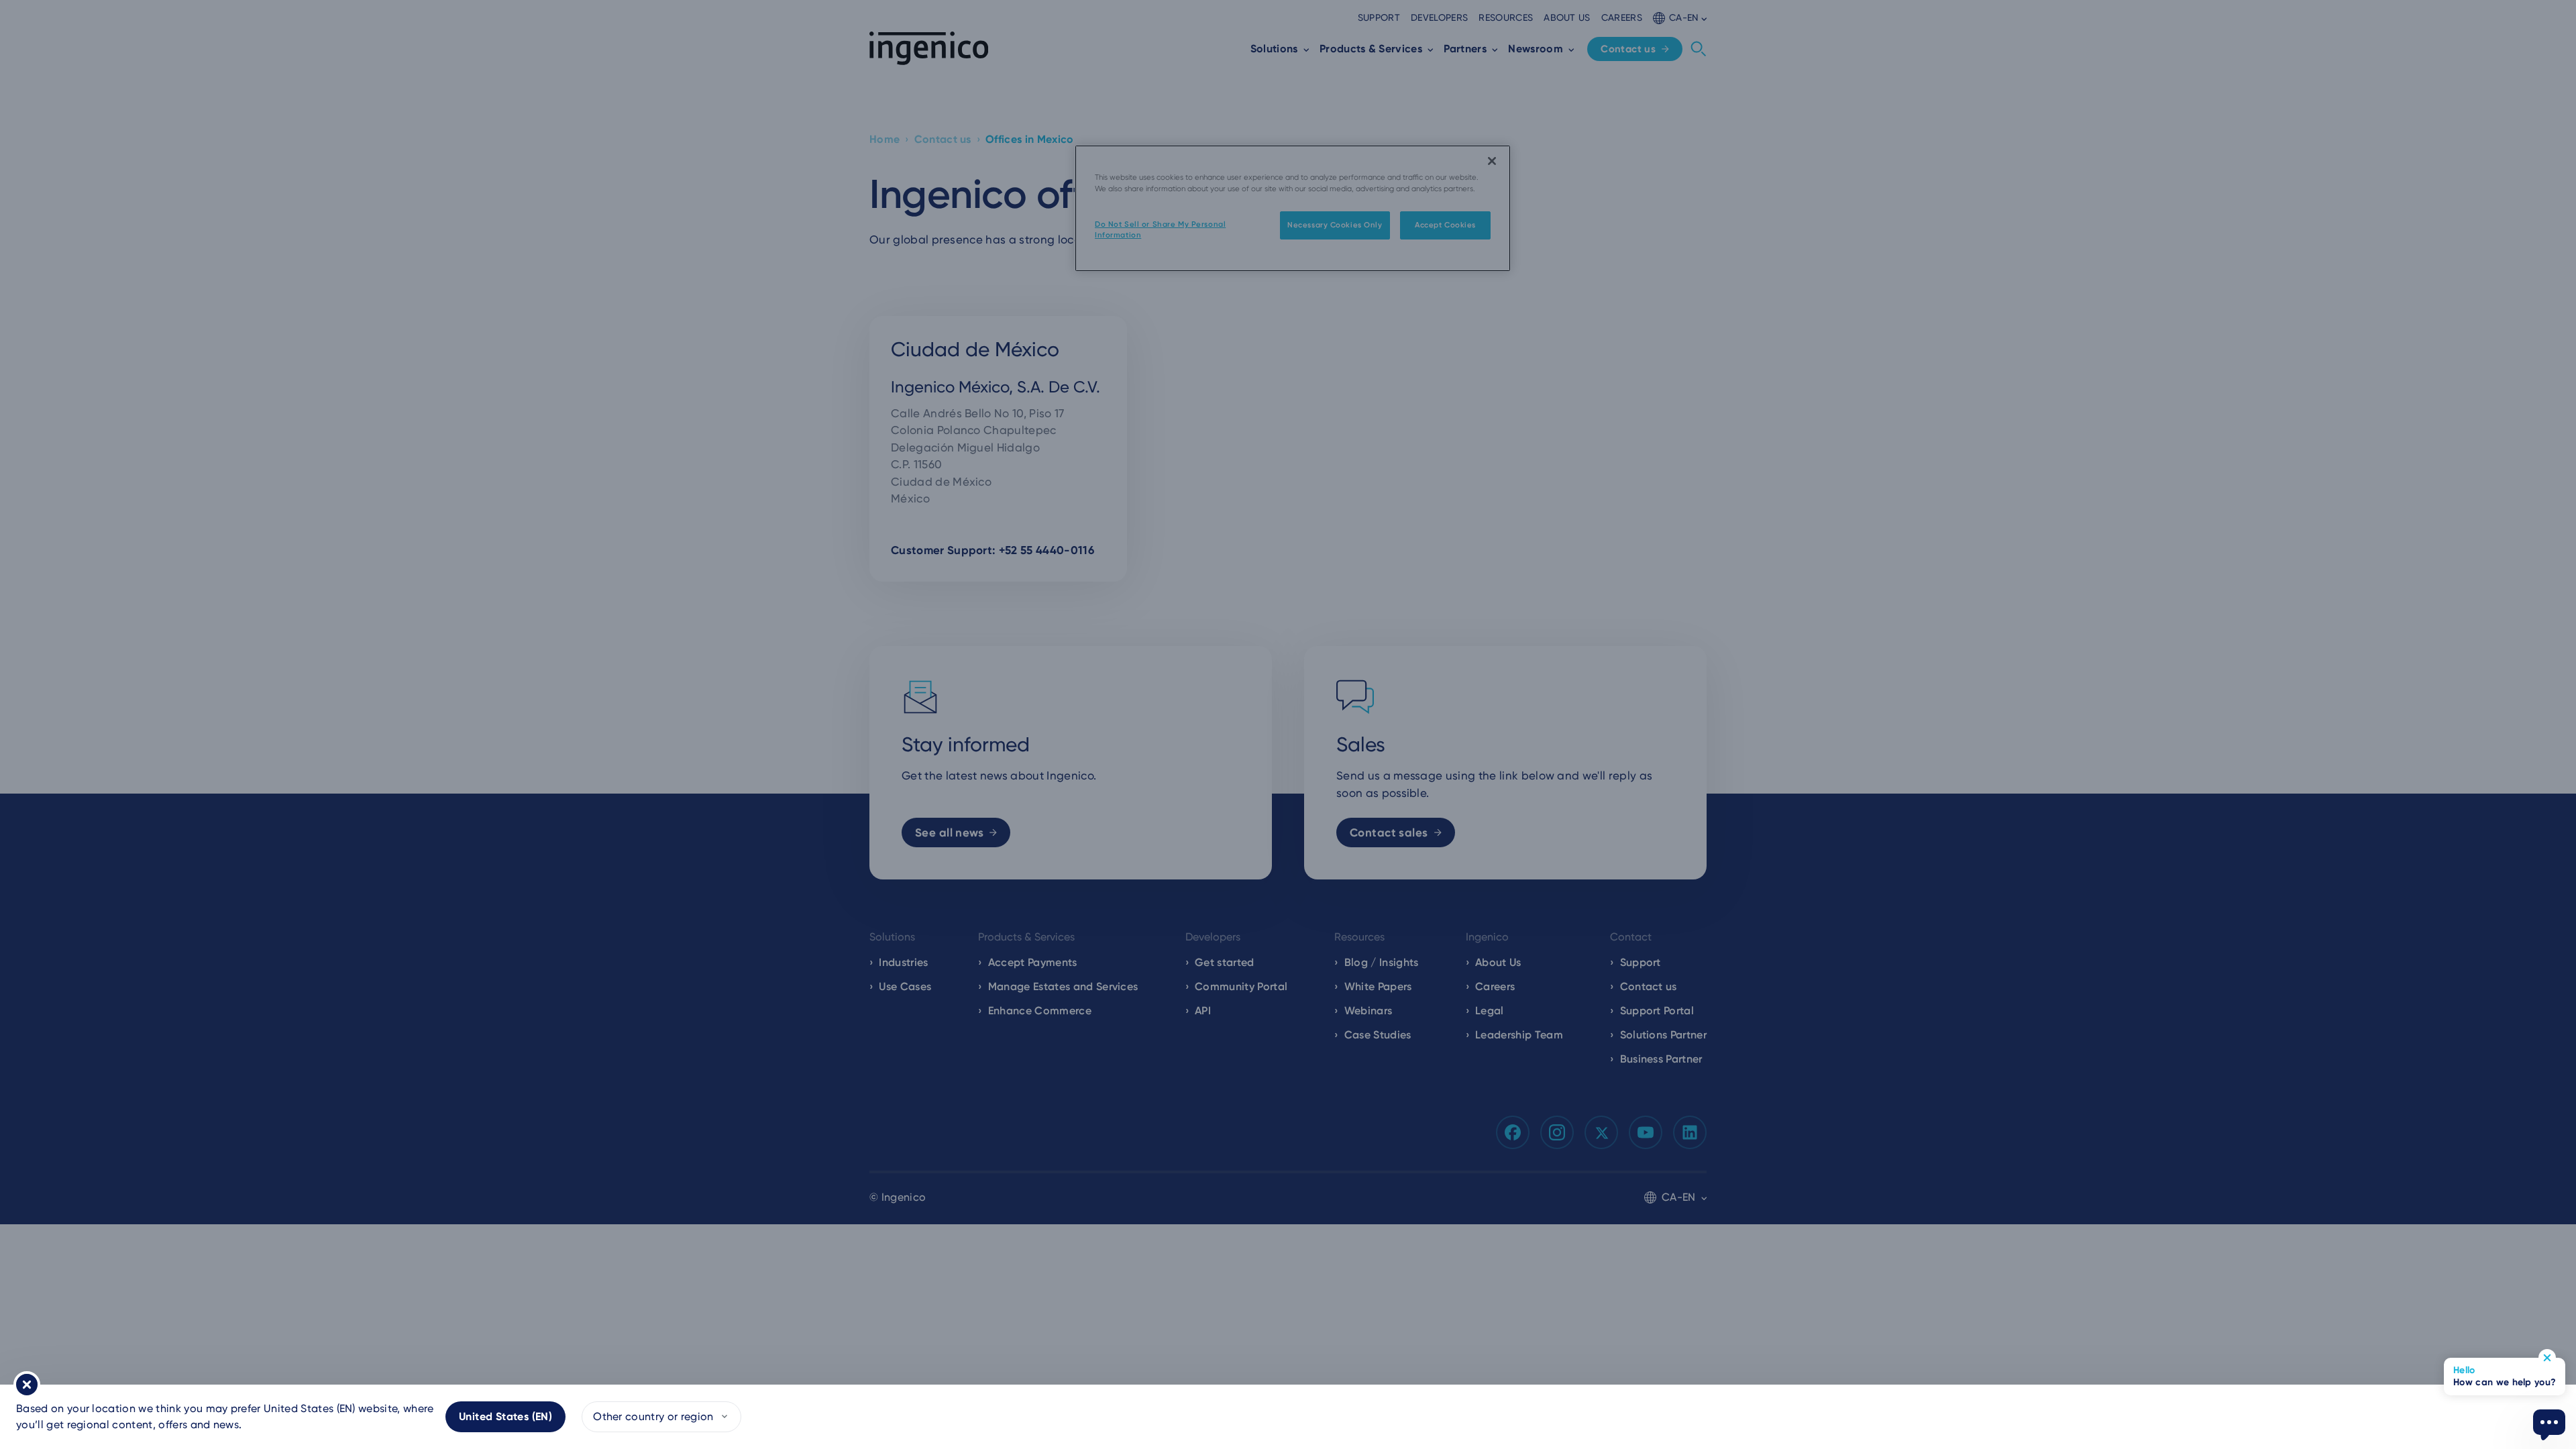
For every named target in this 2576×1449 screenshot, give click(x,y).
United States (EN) (505, 1416)
